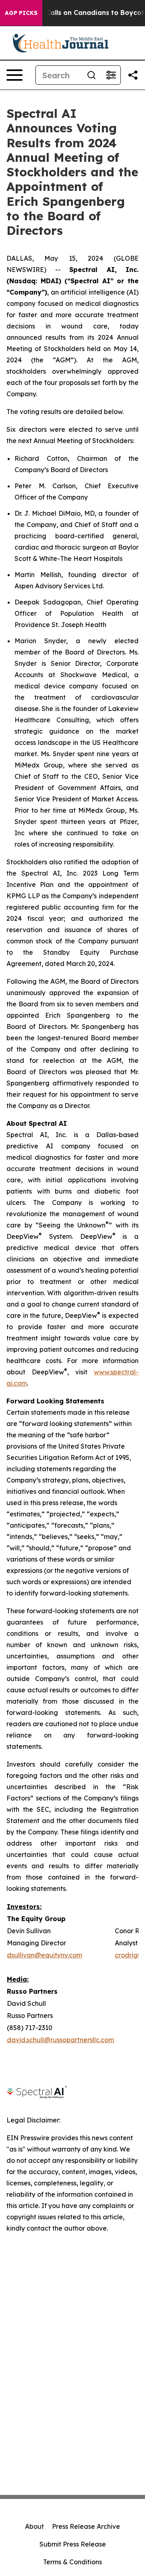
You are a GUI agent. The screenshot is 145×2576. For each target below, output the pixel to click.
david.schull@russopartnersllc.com (60, 2040)
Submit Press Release (73, 2544)
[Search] (91, 75)
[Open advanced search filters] (111, 75)
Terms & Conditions (72, 2562)
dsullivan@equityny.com (45, 1955)
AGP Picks (21, 13)
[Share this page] (133, 75)
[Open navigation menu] (14, 75)
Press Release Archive (86, 2526)
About (34, 2526)
